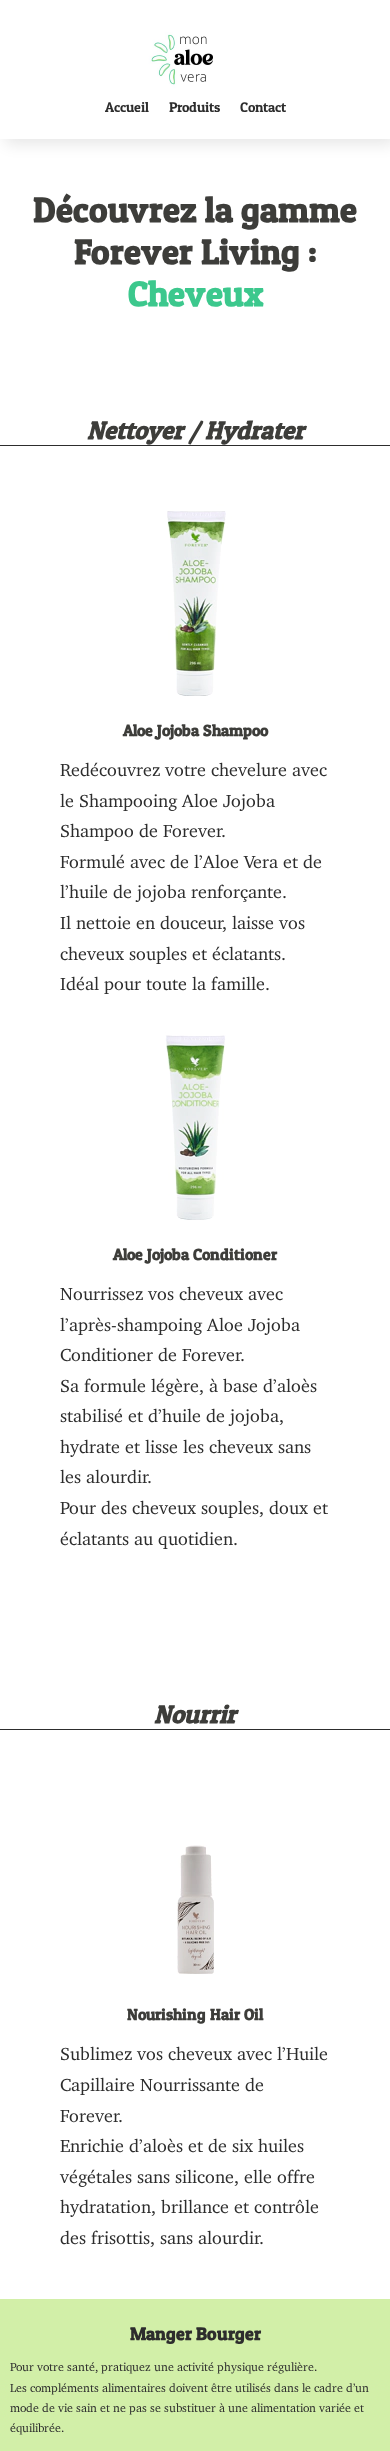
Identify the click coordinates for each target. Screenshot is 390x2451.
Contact (263, 106)
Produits (194, 106)
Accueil (127, 106)
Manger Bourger (195, 2333)
